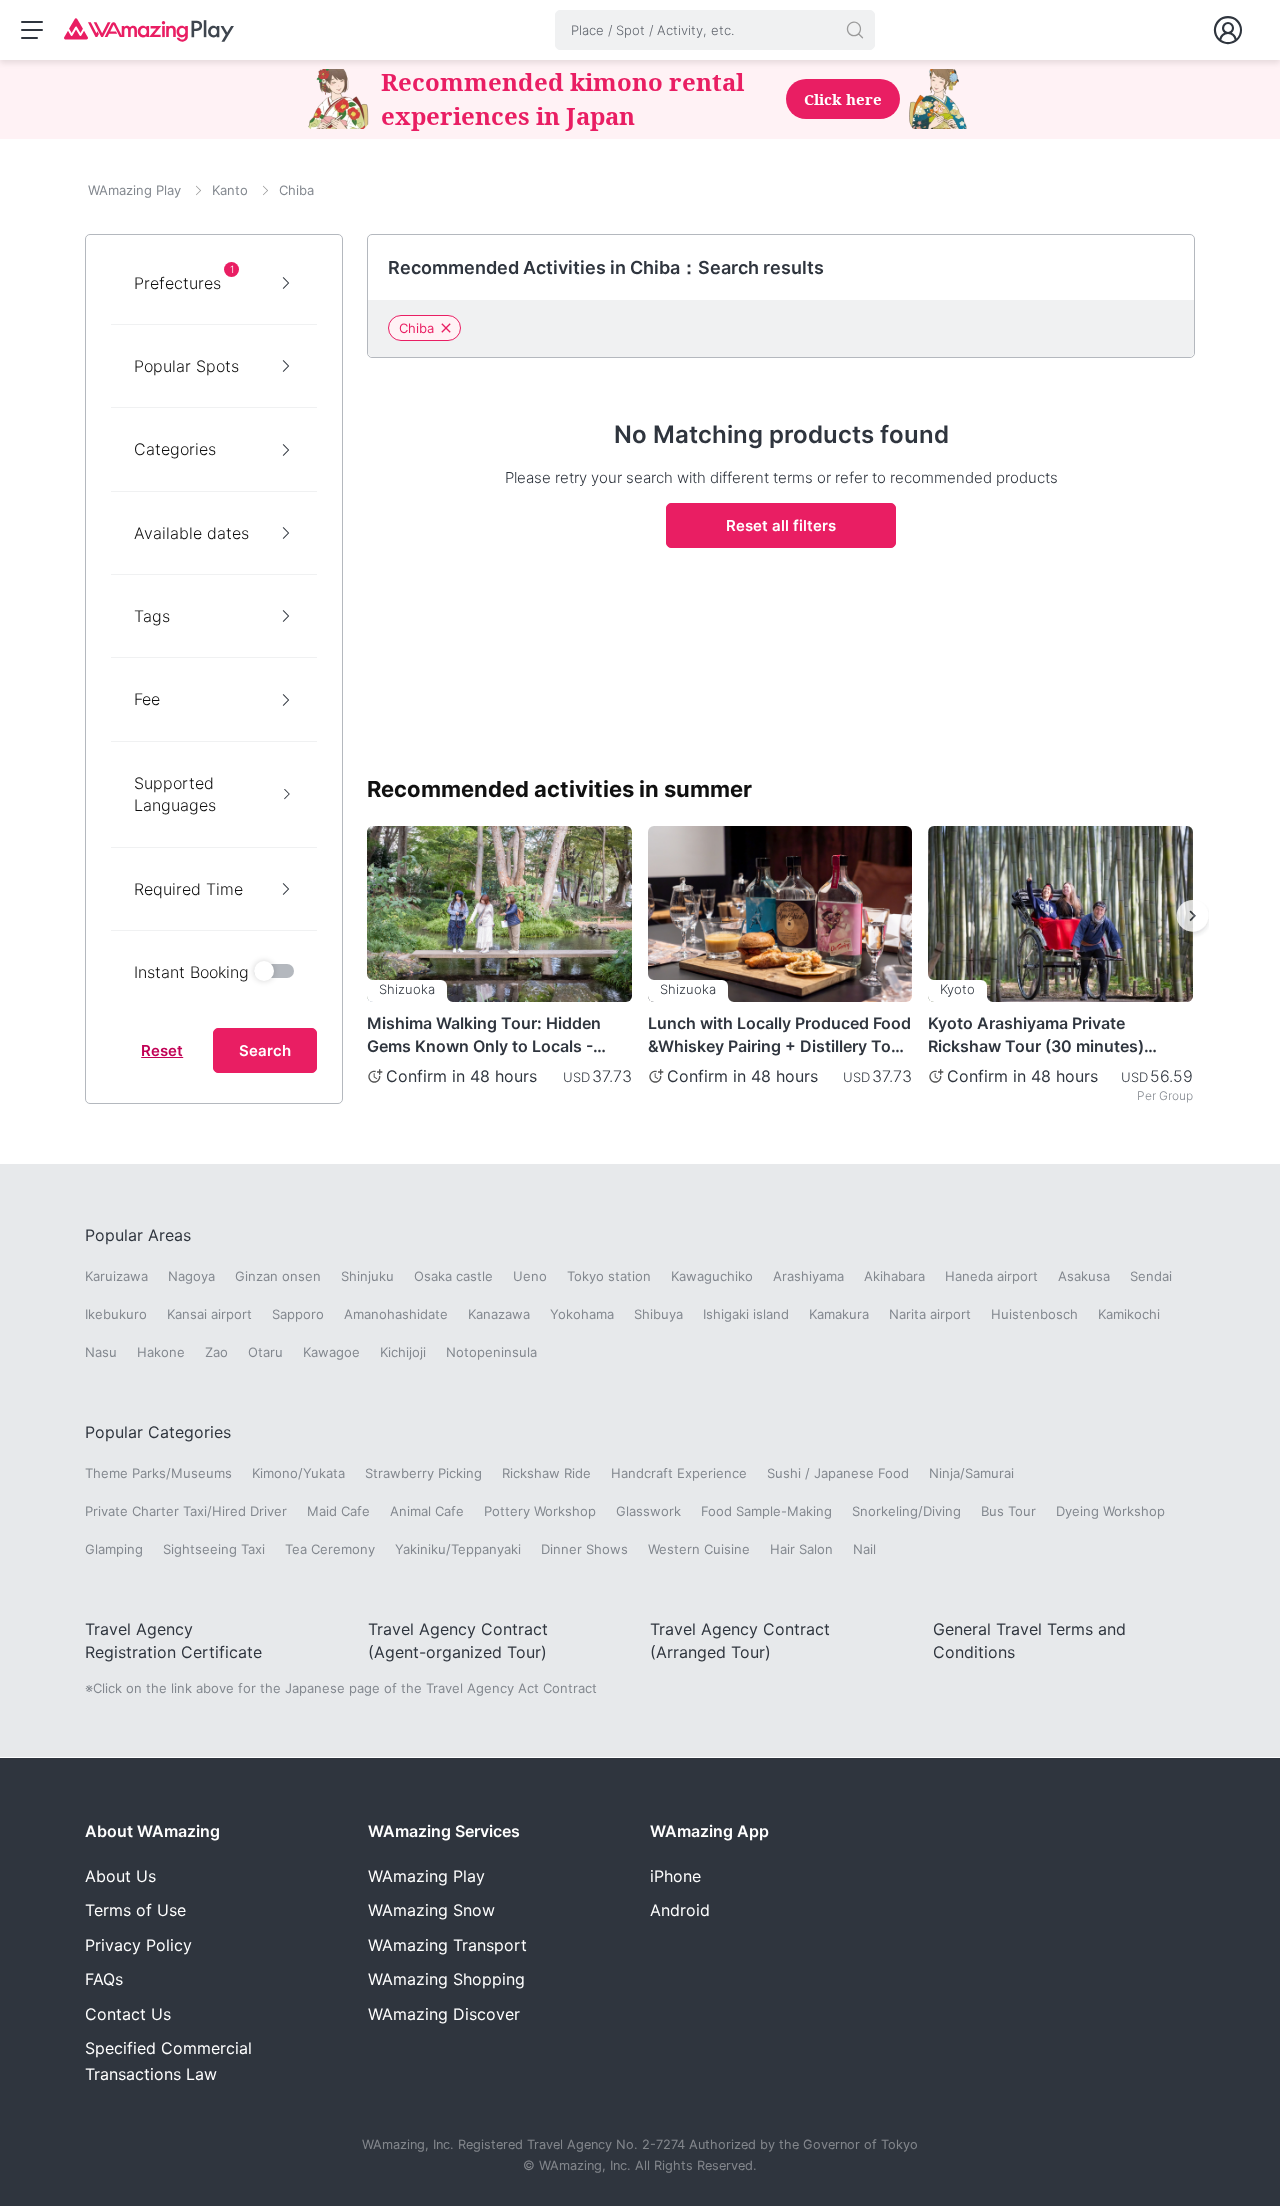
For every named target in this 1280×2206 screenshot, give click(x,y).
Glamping (114, 1549)
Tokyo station (609, 1276)
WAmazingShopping (446, 1979)
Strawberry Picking (423, 1473)
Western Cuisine (699, 1549)
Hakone (161, 1352)
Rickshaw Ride (546, 1473)
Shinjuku (367, 1276)
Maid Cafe (338, 1511)
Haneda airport (991, 1276)
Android (680, 1910)
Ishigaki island (746, 1314)
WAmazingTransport (447, 1945)
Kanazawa (499, 1314)
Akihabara (894, 1276)
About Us (120, 1876)
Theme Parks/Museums (158, 1473)
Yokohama (582, 1314)
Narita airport (930, 1314)
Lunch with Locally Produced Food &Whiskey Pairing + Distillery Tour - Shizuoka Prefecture (779, 1035)
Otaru (265, 1352)
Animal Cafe (427, 1511)
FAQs (104, 1979)
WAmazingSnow (431, 1910)
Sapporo (298, 1314)
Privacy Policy (138, 1945)
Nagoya (191, 1276)
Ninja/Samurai (971, 1473)
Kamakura (839, 1314)
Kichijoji (403, 1352)
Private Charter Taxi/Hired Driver (186, 1511)
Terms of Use (135, 1910)
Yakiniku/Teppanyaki (458, 1549)
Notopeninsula (491, 1352)
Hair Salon (801, 1549)
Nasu (101, 1352)
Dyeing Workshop (1110, 1511)
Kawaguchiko (712, 1276)
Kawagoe (331, 1352)
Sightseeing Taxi (214, 1549)
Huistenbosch (1034, 1314)
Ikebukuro (116, 1314)
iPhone (675, 1876)
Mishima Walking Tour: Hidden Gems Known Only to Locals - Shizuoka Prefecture (484, 1035)
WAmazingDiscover (444, 2014)
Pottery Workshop (540, 1511)
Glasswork (648, 1511)
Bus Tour (1008, 1511)
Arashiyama (808, 1276)
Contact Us (128, 2014)
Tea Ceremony (330, 1549)
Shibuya (658, 1314)
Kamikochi (1129, 1314)
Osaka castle (453, 1276)
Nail (864, 1549)
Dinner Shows (584, 1549)
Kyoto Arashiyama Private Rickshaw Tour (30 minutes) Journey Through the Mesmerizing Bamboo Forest (1037, 1035)
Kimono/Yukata (298, 1473)
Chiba (416, 328)
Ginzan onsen (278, 1276)
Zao (216, 1352)
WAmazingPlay (426, 1876)
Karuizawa (116, 1276)
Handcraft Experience (679, 1473)
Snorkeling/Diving (906, 1511)
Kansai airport (209, 1314)
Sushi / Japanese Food (838, 1473)
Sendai (1151, 1276)
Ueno (530, 1276)
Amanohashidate (396, 1314)
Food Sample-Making (766, 1511)
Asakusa (1084, 1276)
